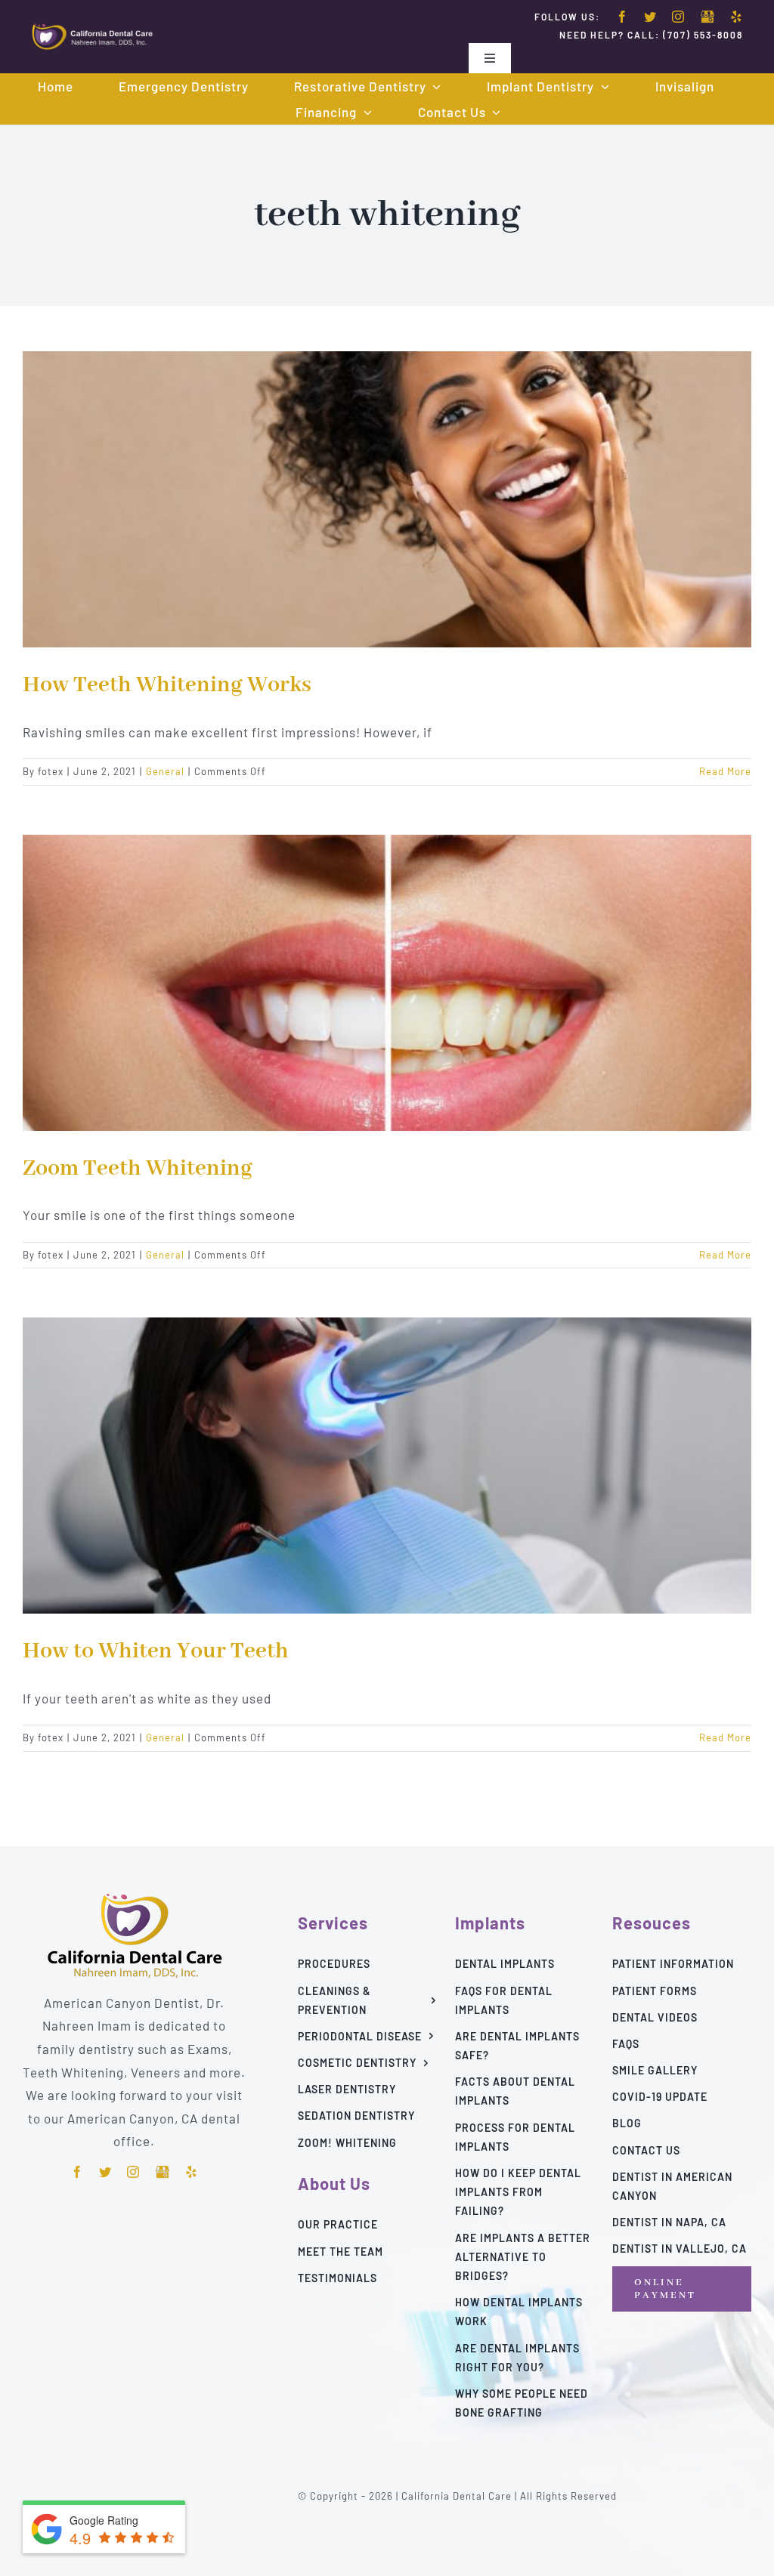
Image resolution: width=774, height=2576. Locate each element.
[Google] (707, 17)
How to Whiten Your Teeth (156, 1651)
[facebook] (622, 17)
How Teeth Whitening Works (167, 685)
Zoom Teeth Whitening (138, 1169)
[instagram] (678, 17)
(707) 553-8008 (703, 35)
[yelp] (737, 17)
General (165, 771)
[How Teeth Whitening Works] (387, 499)
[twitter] (650, 17)
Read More (725, 771)
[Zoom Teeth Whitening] (387, 983)
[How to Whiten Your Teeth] (387, 1466)
